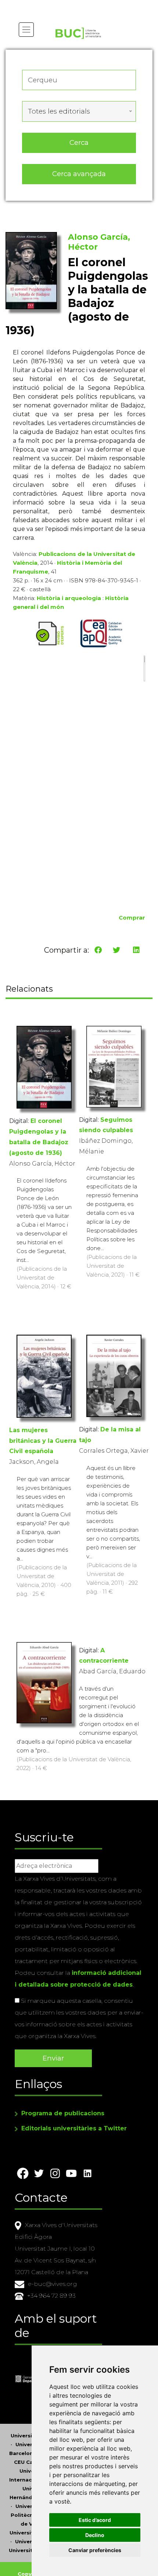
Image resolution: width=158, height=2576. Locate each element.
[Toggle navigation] (26, 30)
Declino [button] (95, 2535)
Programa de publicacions (63, 2113)
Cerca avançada (79, 174)
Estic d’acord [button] (95, 2520)
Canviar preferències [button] (95, 2550)
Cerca (79, 142)
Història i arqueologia (69, 598)
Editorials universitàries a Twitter (74, 2128)
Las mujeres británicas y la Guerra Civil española (43, 1441)
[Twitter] (116, 950)
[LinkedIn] (136, 950)
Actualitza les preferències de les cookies (70, 5)
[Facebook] (98, 950)
